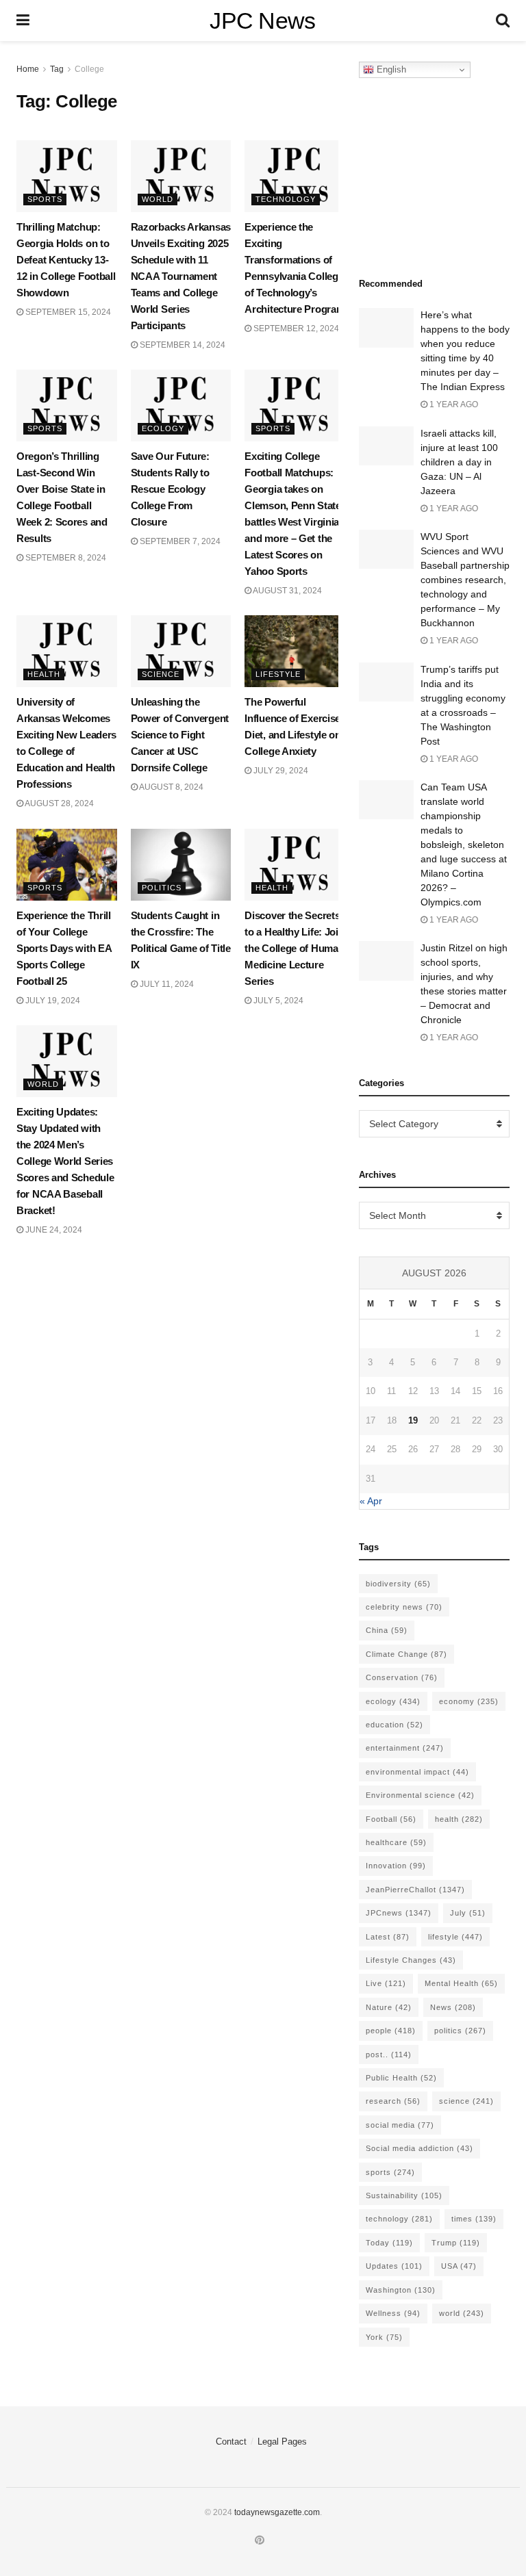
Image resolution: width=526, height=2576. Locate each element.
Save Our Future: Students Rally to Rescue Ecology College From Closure (170, 489)
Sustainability (404, 2195)
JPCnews (399, 1913)
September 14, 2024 (181, 345)
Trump (456, 2243)
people (391, 2031)
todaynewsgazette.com (277, 2512)
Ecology (163, 428)
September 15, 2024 (67, 312)
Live (386, 1983)
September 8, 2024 (65, 558)
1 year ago (453, 404)
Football (391, 1819)
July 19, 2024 (52, 1001)
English (390, 69)
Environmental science (420, 1795)
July (468, 1913)
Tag (57, 69)
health (459, 1819)
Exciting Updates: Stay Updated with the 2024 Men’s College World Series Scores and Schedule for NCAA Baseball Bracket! (65, 1161)
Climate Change (406, 1654)
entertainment (405, 1748)
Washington (401, 2290)
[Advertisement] (442, 174)
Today (389, 2243)
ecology (393, 1701)
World (158, 199)
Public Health (401, 2078)
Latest (388, 1937)
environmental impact (417, 1772)
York (384, 2337)
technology (399, 2219)
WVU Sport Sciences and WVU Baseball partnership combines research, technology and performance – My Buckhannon (465, 580)
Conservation (402, 1677)
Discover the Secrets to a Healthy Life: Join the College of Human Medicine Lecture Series (294, 948)
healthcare (396, 1842)
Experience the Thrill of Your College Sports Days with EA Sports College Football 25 (64, 948)
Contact (231, 2442)
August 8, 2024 (171, 787)
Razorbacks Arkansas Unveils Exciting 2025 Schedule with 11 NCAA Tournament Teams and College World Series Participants (181, 276)
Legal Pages (282, 2442)
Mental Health (461, 1983)
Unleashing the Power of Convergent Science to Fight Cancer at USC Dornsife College (180, 735)
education (394, 1725)
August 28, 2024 (59, 803)
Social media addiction (419, 2148)
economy (469, 1701)
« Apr (371, 1501)
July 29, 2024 (280, 771)
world (462, 2313)
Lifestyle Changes (411, 1960)
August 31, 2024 (287, 591)
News (453, 2007)
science (466, 2101)
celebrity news (404, 1607)
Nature (389, 2007)
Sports (45, 199)
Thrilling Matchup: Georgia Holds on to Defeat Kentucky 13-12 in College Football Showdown (66, 260)
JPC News (263, 21)
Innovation (396, 1866)
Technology (286, 199)
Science (161, 674)
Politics (162, 888)
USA (459, 2266)
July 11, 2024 (166, 984)
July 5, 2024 (277, 1001)
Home (28, 69)
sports (390, 2172)
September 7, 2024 (179, 541)
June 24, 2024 (53, 1230)
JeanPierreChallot (415, 1890)
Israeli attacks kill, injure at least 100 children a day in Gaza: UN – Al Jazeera (459, 462)
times (474, 2219)
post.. (389, 2055)
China (387, 1630)
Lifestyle (278, 674)
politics (460, 2031)
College (89, 69)
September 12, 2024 (295, 329)
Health (44, 674)
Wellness (393, 2313)
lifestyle (455, 1937)
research (393, 2101)
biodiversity (398, 1584)
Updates (394, 2266)
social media (400, 2125)
